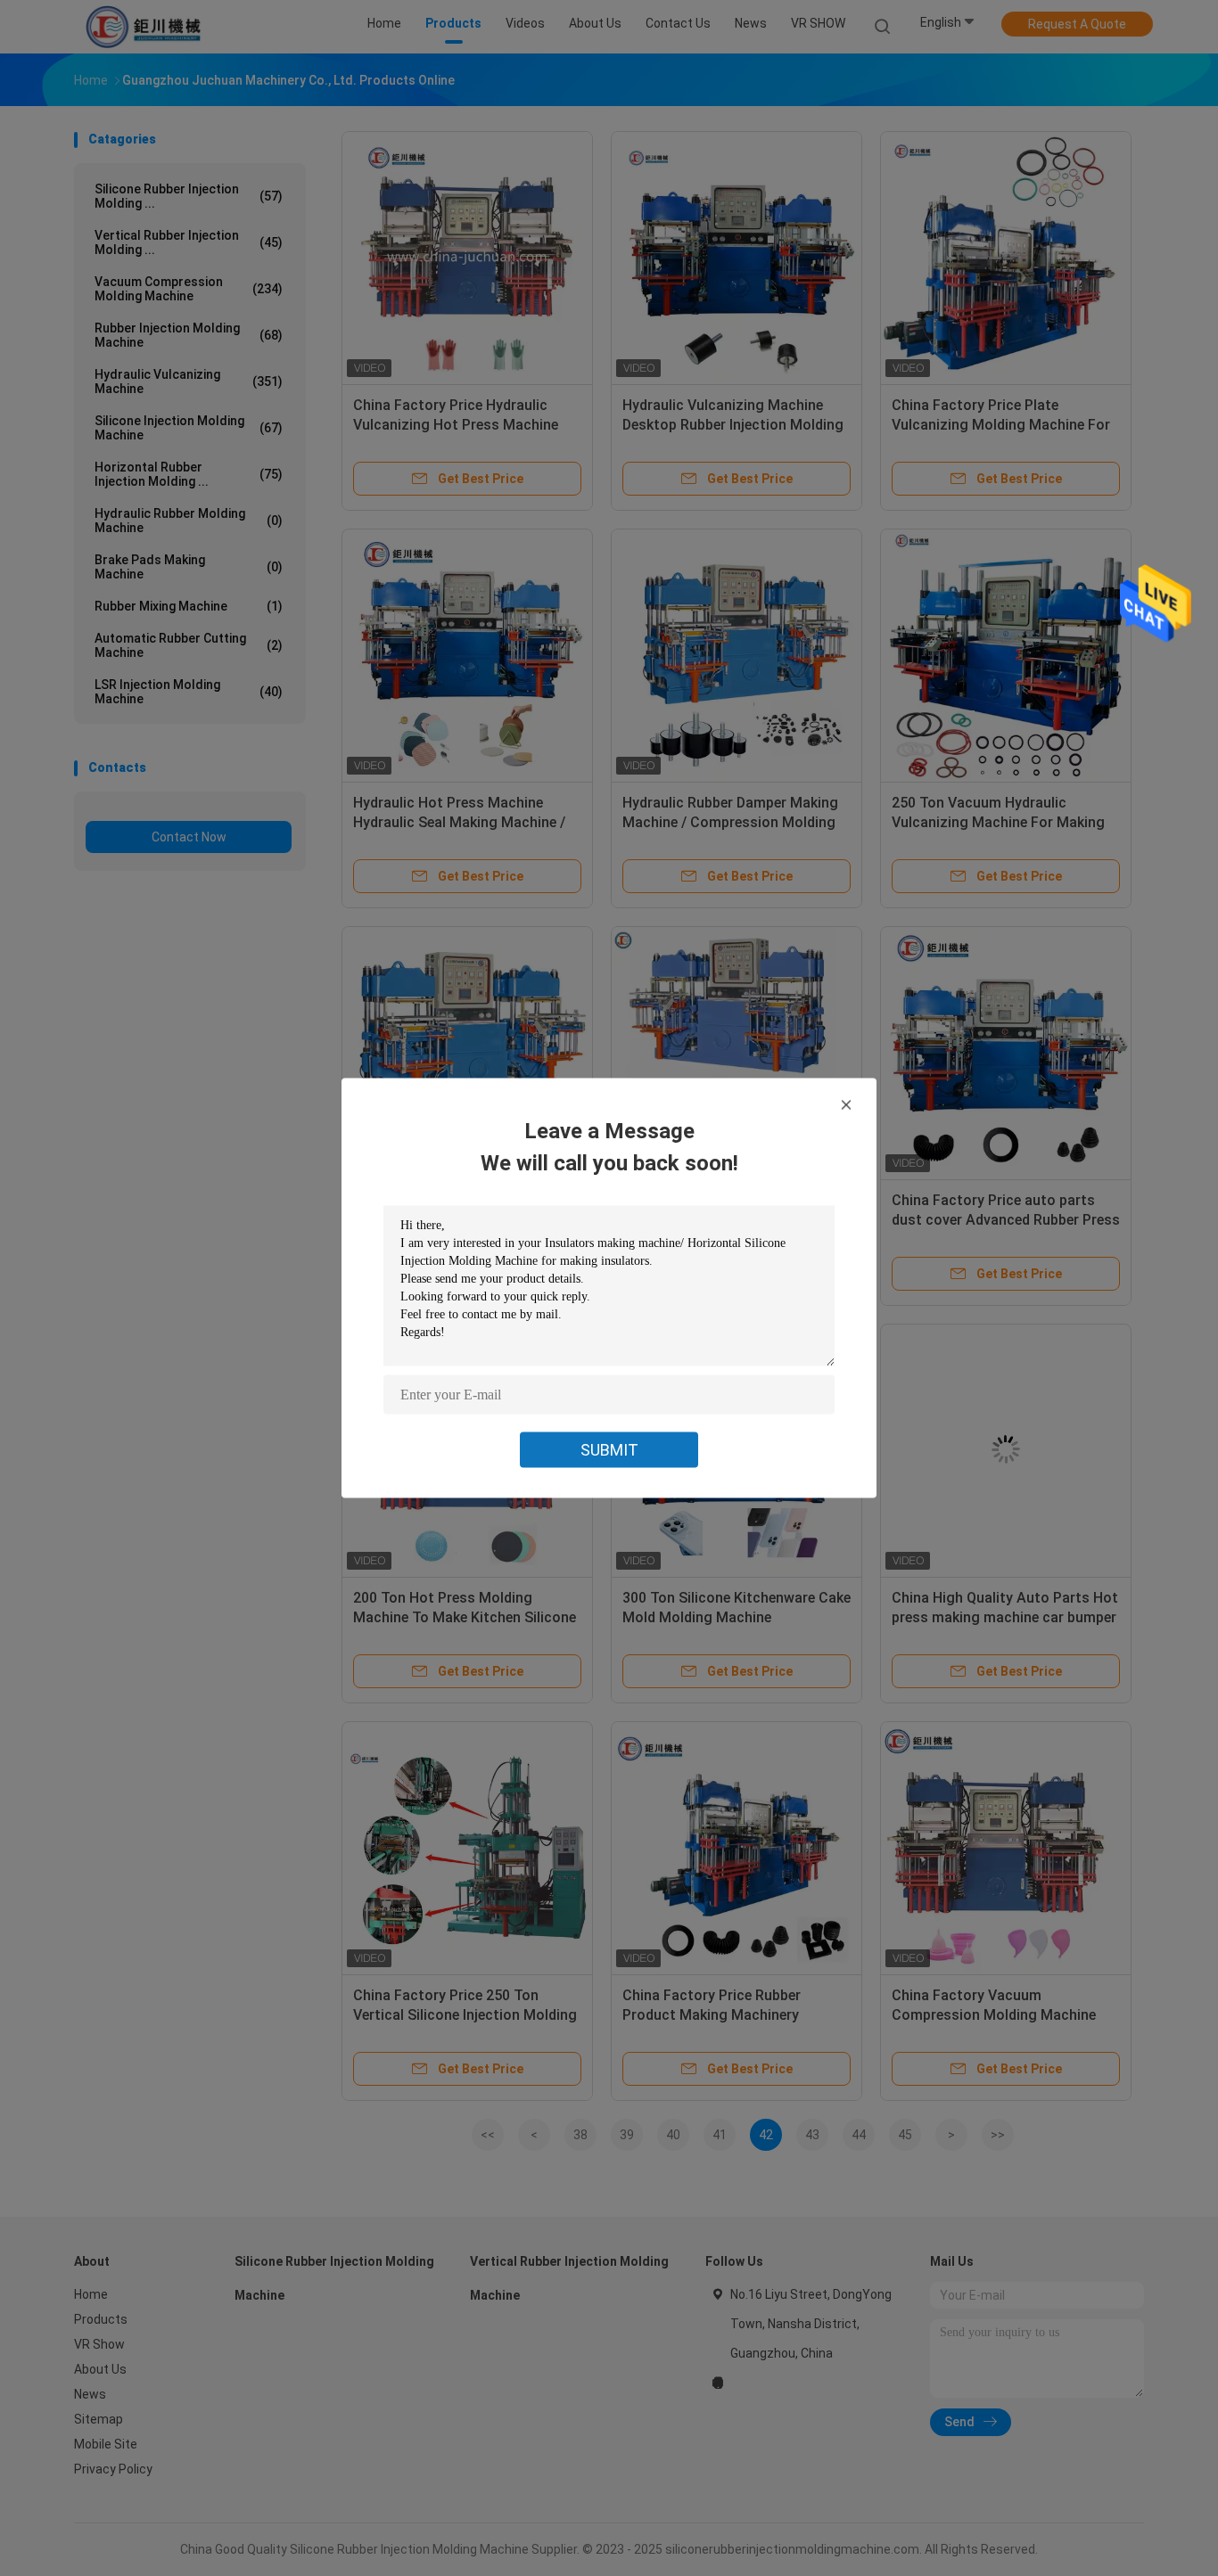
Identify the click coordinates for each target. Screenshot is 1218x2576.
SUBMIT (609, 1450)
